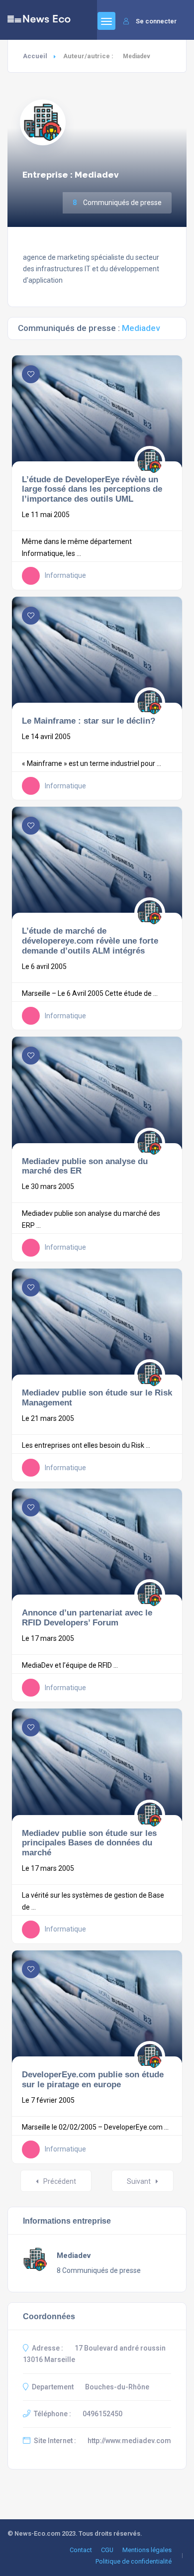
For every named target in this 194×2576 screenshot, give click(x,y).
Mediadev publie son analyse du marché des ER (85, 1166)
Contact (81, 2550)
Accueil (35, 56)
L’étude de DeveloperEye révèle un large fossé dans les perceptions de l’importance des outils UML (92, 489)
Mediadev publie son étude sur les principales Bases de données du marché (89, 1843)
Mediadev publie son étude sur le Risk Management (97, 1397)
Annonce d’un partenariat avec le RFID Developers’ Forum (87, 1617)
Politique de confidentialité (134, 2561)
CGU (107, 2550)
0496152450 (102, 2414)
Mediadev (74, 2255)
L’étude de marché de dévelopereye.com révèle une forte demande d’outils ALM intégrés (90, 941)
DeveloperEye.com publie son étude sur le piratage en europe (93, 2079)
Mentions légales (147, 2550)
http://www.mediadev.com (129, 2441)
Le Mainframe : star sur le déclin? (89, 721)
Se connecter (156, 21)
